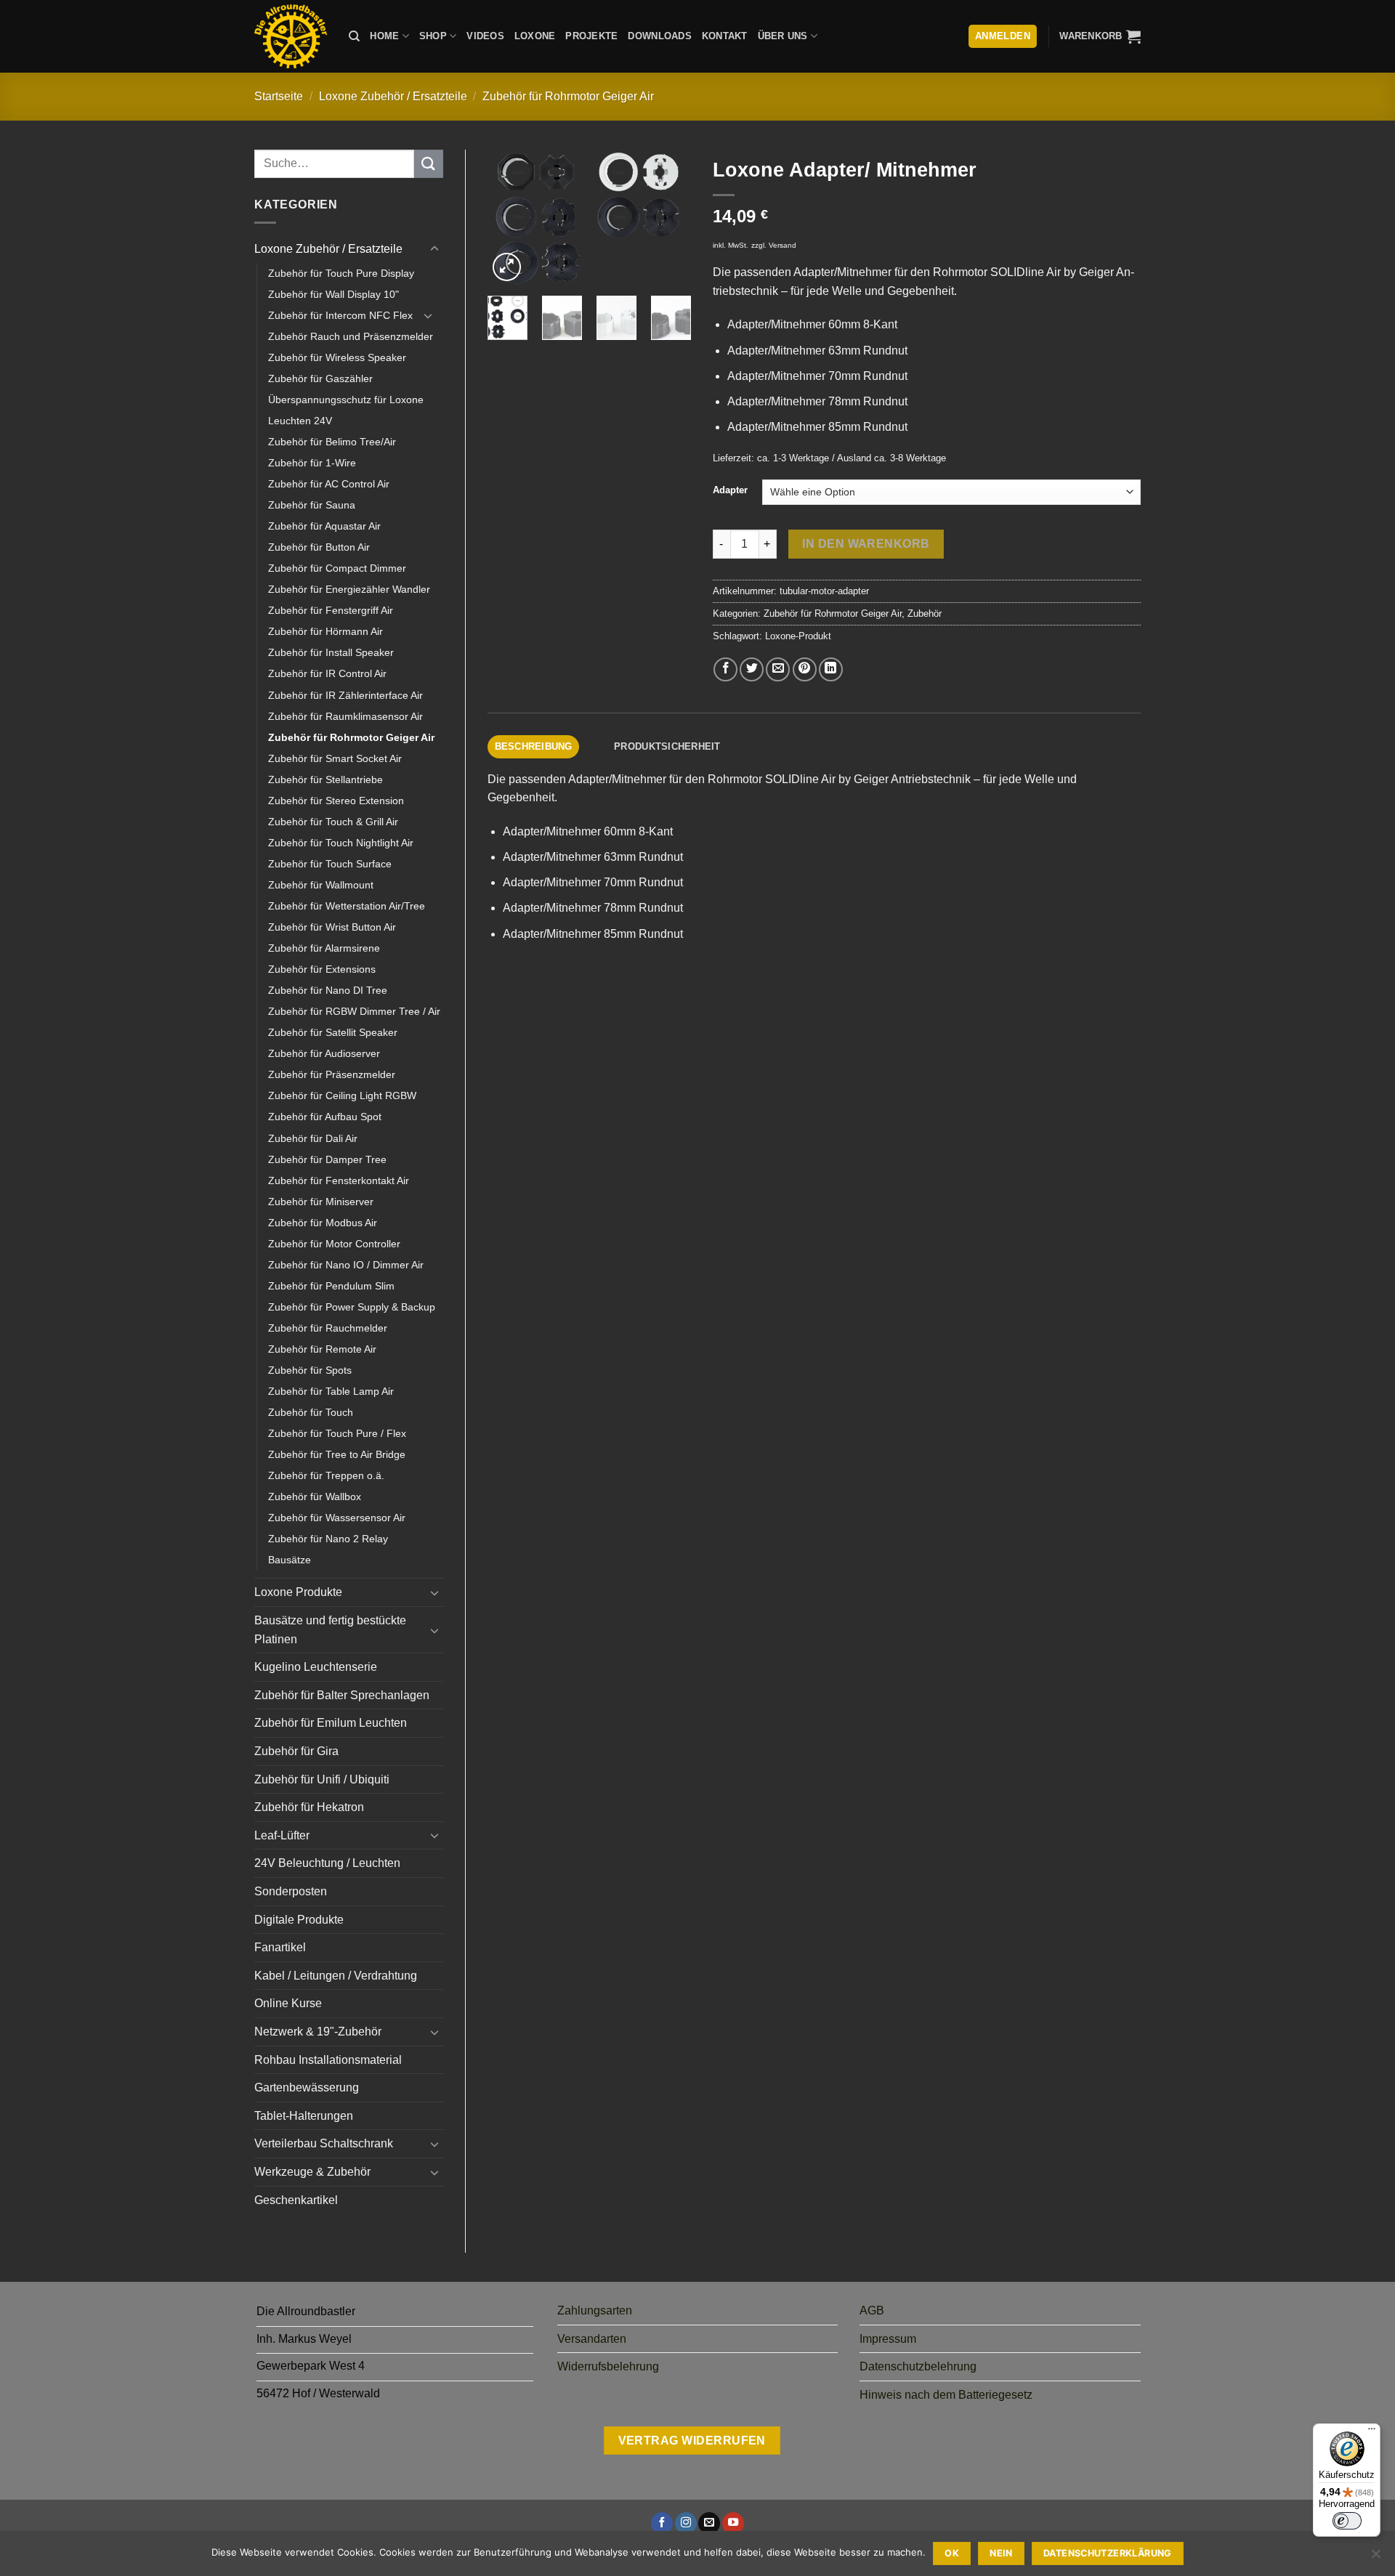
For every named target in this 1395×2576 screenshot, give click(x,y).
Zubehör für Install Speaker (331, 652)
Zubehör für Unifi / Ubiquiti (322, 1779)
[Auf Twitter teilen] (752, 669)
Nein (1001, 2553)
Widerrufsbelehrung (608, 2366)
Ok (952, 2553)
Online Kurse (288, 2003)
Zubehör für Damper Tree (327, 1159)
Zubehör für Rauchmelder (328, 1328)
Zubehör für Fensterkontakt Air (339, 1180)
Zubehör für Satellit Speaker (333, 1032)
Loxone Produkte (298, 1592)
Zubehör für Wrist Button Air (332, 927)
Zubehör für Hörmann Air (325, 631)
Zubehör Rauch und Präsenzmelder (351, 336)
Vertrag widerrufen (692, 2441)
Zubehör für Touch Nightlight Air (341, 843)
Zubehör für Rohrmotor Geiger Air (568, 96)
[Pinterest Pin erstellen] (805, 669)
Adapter (730, 490)
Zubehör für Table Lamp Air (331, 1391)
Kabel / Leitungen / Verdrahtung (336, 1976)
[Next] (668, 218)
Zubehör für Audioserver (324, 1053)
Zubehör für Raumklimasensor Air (345, 716)
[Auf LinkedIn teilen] (831, 669)
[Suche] (354, 36)
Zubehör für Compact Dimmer (337, 568)
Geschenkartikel (296, 2200)
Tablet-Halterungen (304, 2116)
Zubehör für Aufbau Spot (325, 1117)
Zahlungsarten (595, 2310)
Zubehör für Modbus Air (323, 1223)
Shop (433, 36)
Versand (783, 245)
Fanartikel (280, 1947)
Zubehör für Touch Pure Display (341, 273)
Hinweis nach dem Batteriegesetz (946, 2395)
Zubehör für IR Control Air (327, 673)
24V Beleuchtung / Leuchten (327, 1863)
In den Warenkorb (866, 544)
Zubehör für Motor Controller (334, 1244)
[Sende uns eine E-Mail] (709, 2523)
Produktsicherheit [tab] (667, 746)
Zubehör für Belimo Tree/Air (332, 442)
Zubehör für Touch (311, 1412)
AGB (872, 2310)
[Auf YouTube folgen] (733, 2523)
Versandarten (592, 2339)
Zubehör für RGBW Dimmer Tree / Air (354, 1011)
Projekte (591, 36)
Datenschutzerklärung (1108, 2553)
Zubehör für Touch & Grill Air (333, 822)
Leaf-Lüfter (282, 1835)
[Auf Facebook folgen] (662, 2523)
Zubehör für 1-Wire (312, 463)
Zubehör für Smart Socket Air (335, 758)
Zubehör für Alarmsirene (324, 948)
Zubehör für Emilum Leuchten (331, 1723)
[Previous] (510, 218)
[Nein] (1375, 2558)
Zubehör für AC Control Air (329, 484)
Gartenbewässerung (307, 2087)
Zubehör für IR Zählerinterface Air (345, 695)
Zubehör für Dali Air (313, 1138)
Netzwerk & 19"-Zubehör (318, 2032)
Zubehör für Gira (296, 1751)
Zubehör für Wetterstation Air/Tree (347, 906)
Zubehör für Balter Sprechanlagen (342, 1695)
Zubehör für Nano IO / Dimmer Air (346, 1265)
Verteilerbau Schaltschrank (324, 2143)
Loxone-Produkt (798, 636)
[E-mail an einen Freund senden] (778, 669)
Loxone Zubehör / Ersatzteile (393, 96)
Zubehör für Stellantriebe (325, 779)
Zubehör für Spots (310, 1370)
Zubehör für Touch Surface (330, 864)
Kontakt (725, 36)
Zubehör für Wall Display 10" (333, 294)
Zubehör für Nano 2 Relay (328, 1539)
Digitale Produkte (299, 1920)
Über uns (783, 36)
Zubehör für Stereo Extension (336, 801)
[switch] (1347, 2521)
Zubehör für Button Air (319, 547)
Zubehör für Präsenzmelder (332, 1074)
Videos (485, 36)
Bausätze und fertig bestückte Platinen (330, 1630)
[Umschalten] (434, 249)
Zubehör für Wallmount (321, 885)
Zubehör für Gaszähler (320, 378)
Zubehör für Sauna (312, 505)
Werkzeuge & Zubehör (312, 2172)
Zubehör (925, 613)
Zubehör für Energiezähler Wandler (349, 589)
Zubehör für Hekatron (309, 1807)
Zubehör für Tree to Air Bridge (337, 1454)
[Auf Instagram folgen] (686, 2523)
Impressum (888, 2339)
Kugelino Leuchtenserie (316, 1667)
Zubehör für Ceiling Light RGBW (342, 1095)
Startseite (279, 96)
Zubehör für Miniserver (321, 1202)
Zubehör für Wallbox (315, 1496)
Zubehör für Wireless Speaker (337, 357)
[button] (1100, 36)
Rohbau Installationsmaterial (328, 2060)
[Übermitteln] (429, 164)
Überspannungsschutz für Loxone (346, 400)
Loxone (535, 36)
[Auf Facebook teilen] (725, 669)
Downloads (659, 36)
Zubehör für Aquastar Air (324, 526)
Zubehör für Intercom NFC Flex (340, 315)
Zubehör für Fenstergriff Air (331, 610)
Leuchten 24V (300, 421)
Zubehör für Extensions (322, 969)
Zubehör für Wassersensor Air (337, 1518)
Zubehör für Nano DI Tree (328, 990)
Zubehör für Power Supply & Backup (352, 1307)
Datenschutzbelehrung (918, 2366)
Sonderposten (291, 1891)
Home (384, 36)
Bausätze (290, 1560)
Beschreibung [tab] (534, 746)
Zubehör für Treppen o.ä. (326, 1475)
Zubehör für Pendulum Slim (331, 1286)
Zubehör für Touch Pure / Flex (337, 1433)
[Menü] (1372, 2432)
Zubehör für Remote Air (322, 1349)
